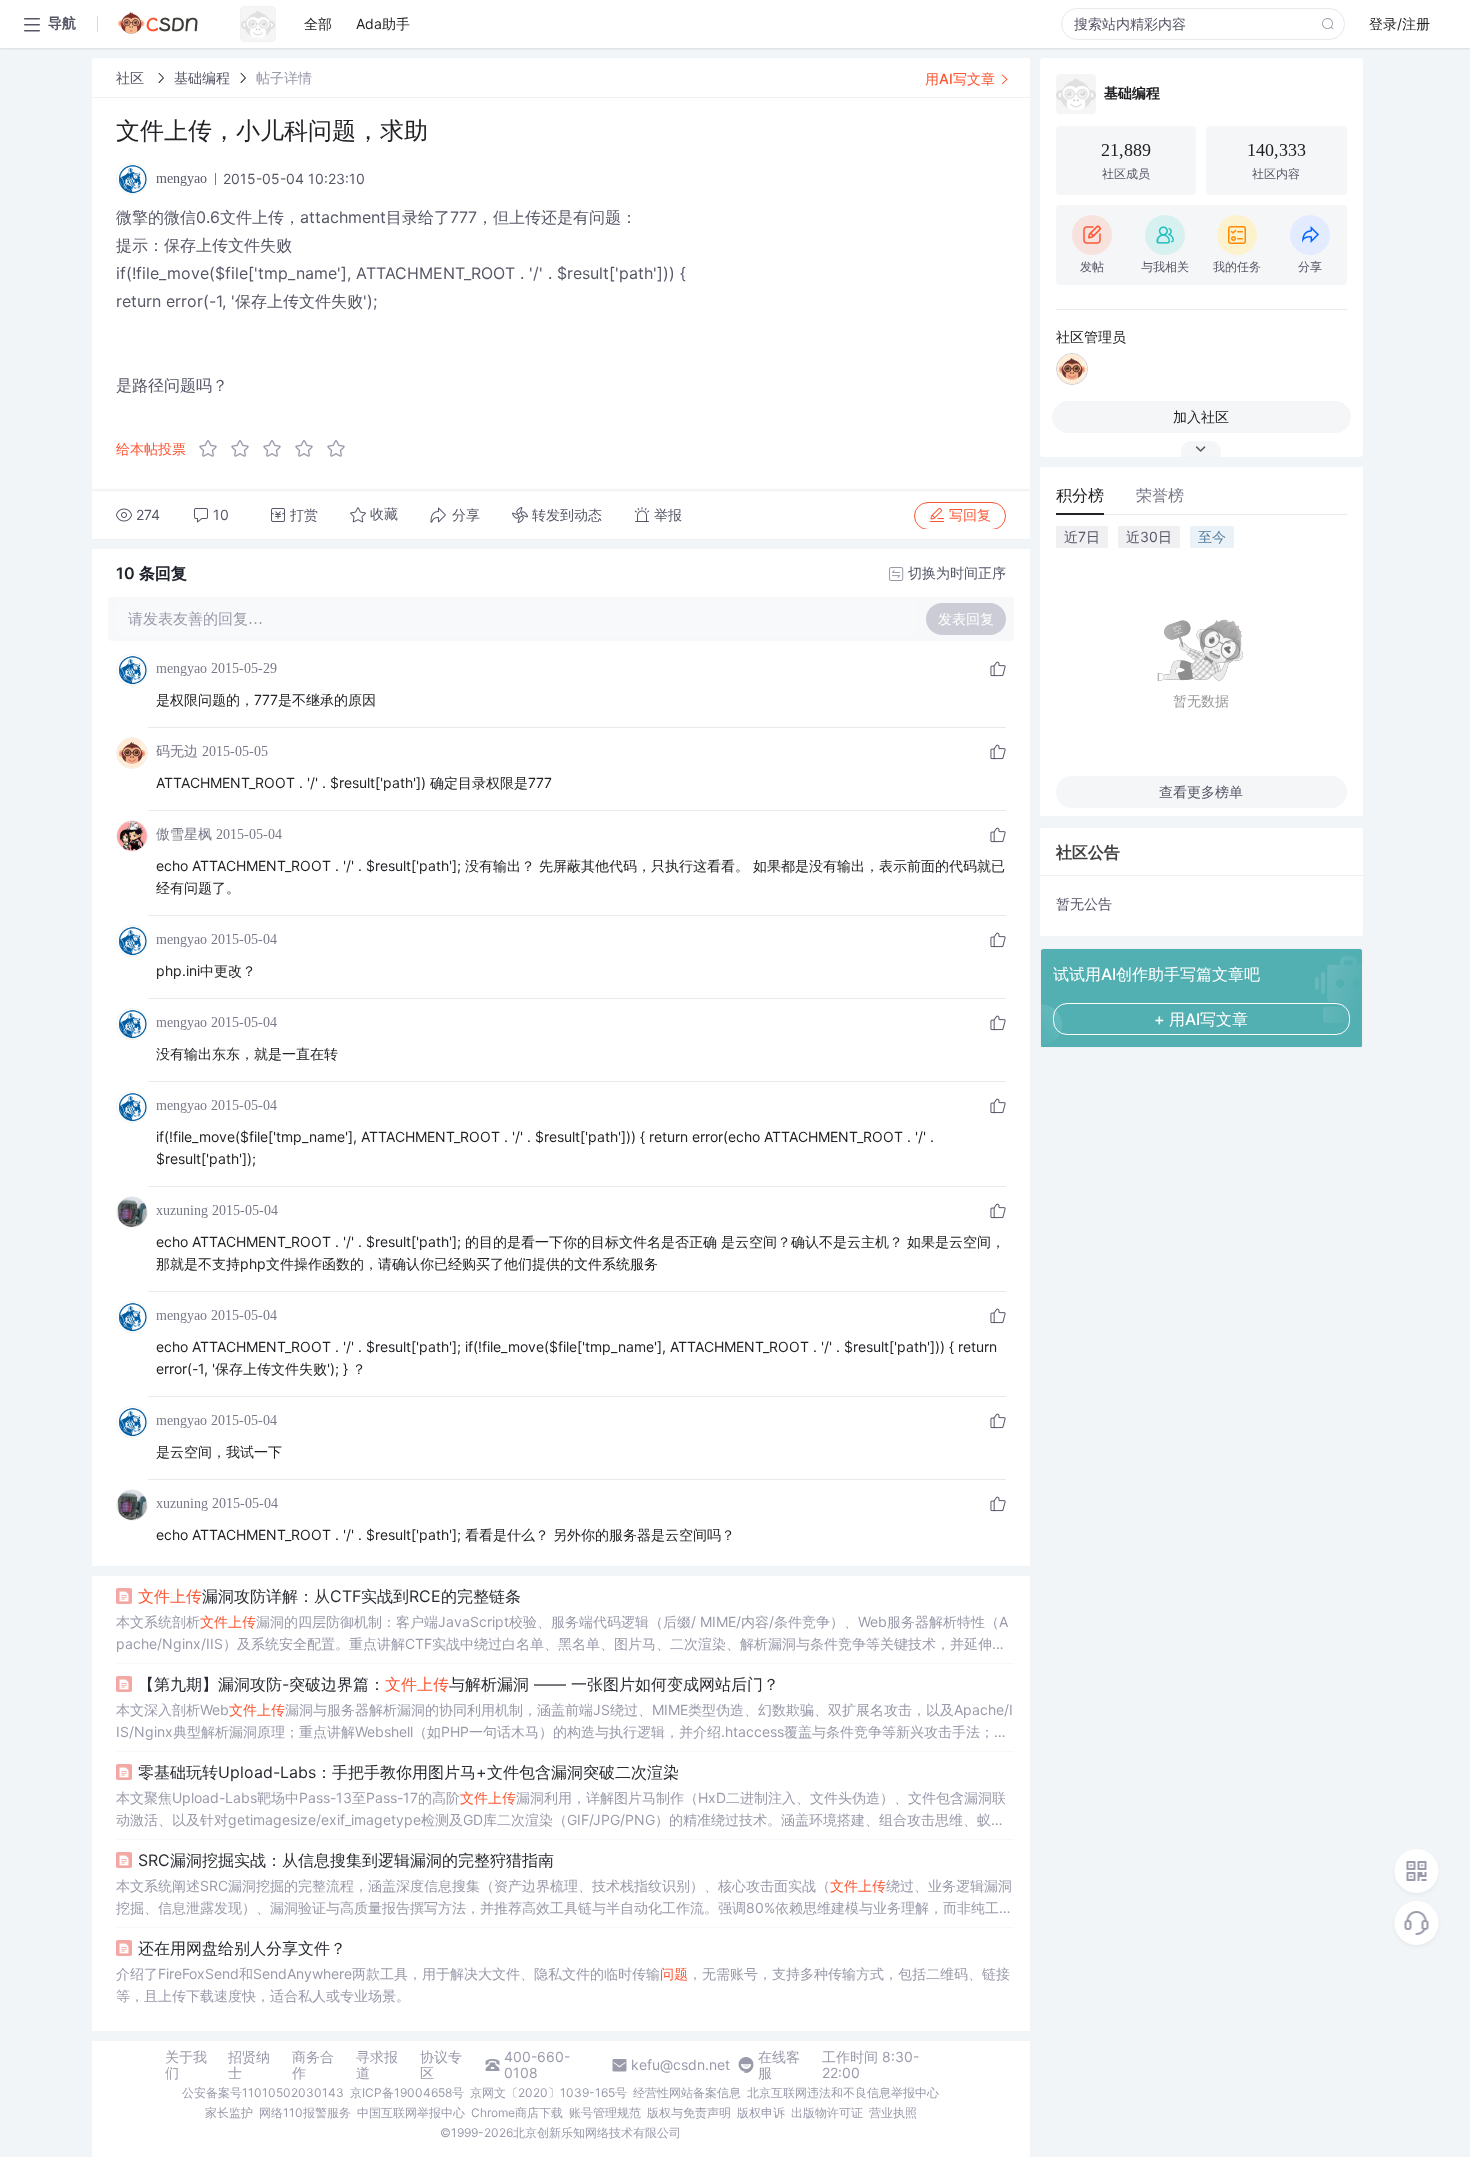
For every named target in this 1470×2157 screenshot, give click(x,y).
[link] (132, 77)
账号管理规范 (605, 2112)
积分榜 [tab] (1080, 495)
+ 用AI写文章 (1201, 1019)
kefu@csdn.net (680, 2065)
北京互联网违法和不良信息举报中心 (843, 2092)
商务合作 (313, 2065)
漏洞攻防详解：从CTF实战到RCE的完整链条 (329, 1596)
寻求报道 (377, 2065)
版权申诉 (761, 2112)
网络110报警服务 (305, 2112)
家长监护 (229, 2112)
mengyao (181, 668)
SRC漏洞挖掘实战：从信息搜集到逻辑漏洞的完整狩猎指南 (346, 1860)
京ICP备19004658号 (407, 2092)
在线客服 (779, 2065)
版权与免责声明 (689, 2112)
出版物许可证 (827, 2112)
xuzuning (182, 1210)
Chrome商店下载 (517, 2112)
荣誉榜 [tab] (1160, 495)
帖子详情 (284, 77)
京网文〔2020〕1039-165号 (548, 2092)
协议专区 (441, 2065)
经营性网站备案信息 (687, 2092)
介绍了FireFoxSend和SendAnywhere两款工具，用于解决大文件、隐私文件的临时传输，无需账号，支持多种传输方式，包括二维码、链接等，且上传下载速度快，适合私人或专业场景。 (563, 1984)
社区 (132, 77)
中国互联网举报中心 (411, 2112)
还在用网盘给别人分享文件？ (242, 1948)
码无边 (177, 751)
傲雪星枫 (184, 834)
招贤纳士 (249, 2065)
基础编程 (202, 77)
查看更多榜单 (1201, 791)
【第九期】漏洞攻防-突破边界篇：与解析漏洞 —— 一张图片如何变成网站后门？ (458, 1684)
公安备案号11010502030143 (263, 2092)
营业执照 (893, 2112)
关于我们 (186, 2065)
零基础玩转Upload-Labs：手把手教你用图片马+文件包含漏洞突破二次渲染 (408, 1772)
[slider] (278, 449)
